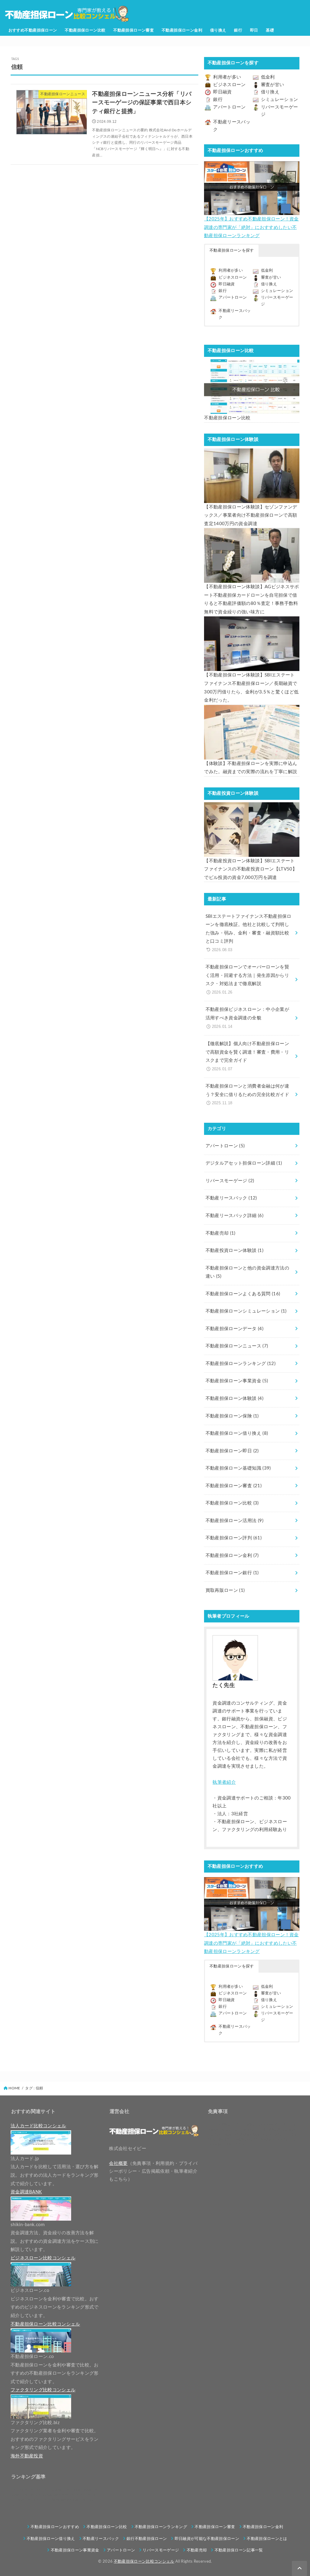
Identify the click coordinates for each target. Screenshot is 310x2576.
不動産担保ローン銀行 (232, 1573)
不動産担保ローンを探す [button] (232, 251)
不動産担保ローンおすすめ (55, 2527)
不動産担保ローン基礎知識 (238, 1468)
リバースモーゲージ (230, 1181)
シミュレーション (280, 100)
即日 (254, 30)
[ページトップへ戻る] (299, 2568)
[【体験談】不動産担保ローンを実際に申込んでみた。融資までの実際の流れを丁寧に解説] (252, 732)
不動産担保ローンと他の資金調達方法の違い (247, 1272)
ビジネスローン (229, 85)
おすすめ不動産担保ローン (33, 30)
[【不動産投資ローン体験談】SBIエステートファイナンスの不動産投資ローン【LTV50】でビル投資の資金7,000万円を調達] (252, 830)
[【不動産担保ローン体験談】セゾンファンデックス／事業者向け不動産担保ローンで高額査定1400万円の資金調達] (252, 476)
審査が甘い (273, 85)
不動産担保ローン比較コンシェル (144, 2561)
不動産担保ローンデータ (234, 1329)
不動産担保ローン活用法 (234, 1521)
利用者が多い (227, 77)
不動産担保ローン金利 (182, 30)
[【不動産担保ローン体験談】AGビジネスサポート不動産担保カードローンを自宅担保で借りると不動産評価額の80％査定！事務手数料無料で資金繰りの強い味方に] (252, 555)
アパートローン (229, 107)
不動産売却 (221, 1233)
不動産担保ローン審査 (134, 30)
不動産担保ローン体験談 (234, 1399)
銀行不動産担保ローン (147, 2539)
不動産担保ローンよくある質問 (243, 1294)
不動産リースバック (231, 1198)
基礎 (270, 30)
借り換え (218, 30)
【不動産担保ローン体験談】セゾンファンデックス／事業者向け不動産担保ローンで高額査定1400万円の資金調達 (251, 515)
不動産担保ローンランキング (241, 1364)
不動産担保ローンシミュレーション (246, 1311)
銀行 (238, 30)
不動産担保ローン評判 (234, 1538)
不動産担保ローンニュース (237, 1346)
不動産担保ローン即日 (232, 1451)
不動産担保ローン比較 (85, 30)
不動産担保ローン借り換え (237, 1433)
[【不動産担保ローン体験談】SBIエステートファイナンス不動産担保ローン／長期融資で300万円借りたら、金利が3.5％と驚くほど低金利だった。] (252, 644)
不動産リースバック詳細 (234, 1216)
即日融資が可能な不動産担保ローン (207, 2539)
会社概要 (118, 2163)
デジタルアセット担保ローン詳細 (244, 1163)
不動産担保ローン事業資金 (237, 1381)
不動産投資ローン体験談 (234, 1251)
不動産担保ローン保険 (232, 1416)
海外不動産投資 (27, 2456)
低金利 (268, 77)
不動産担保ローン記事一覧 (239, 2550)
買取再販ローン (225, 1590)
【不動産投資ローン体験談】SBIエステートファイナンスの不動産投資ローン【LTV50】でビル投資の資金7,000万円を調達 (251, 869)
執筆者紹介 (224, 1782)
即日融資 (222, 92)
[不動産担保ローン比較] (252, 387)
